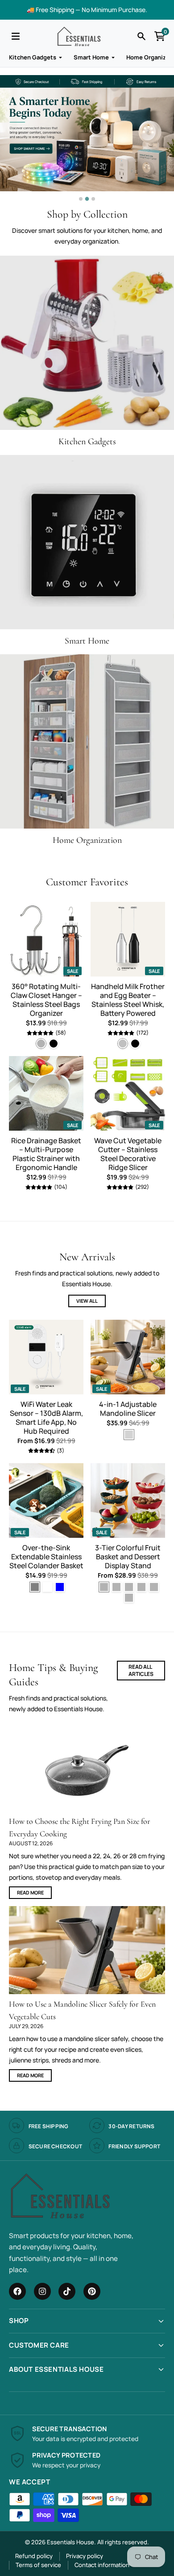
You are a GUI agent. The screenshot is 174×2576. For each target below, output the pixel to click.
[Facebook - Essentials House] (17, 2291)
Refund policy (34, 2556)
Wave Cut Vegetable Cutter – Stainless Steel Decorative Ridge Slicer (128, 1154)
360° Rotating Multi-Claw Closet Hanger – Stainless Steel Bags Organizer (46, 1000)
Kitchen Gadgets (33, 57)
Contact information (102, 2565)
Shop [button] (19, 2321)
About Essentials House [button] (56, 2369)
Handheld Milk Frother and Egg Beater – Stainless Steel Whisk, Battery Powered (128, 1000)
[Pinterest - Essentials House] (92, 2291)
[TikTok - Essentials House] (67, 2291)
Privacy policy (85, 2556)
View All (87, 1301)
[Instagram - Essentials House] (42, 2291)
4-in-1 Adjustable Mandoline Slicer (128, 1409)
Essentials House (70, 2542)
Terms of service (38, 2565)
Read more (30, 1892)
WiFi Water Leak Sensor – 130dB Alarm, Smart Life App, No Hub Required (46, 1418)
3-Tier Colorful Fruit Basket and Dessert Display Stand (128, 1557)
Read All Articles (141, 1670)
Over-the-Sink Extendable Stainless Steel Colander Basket (46, 1557)
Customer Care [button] (39, 2345)
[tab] (81, 199)
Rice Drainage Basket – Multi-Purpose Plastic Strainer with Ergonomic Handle (46, 1154)
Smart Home (91, 57)
